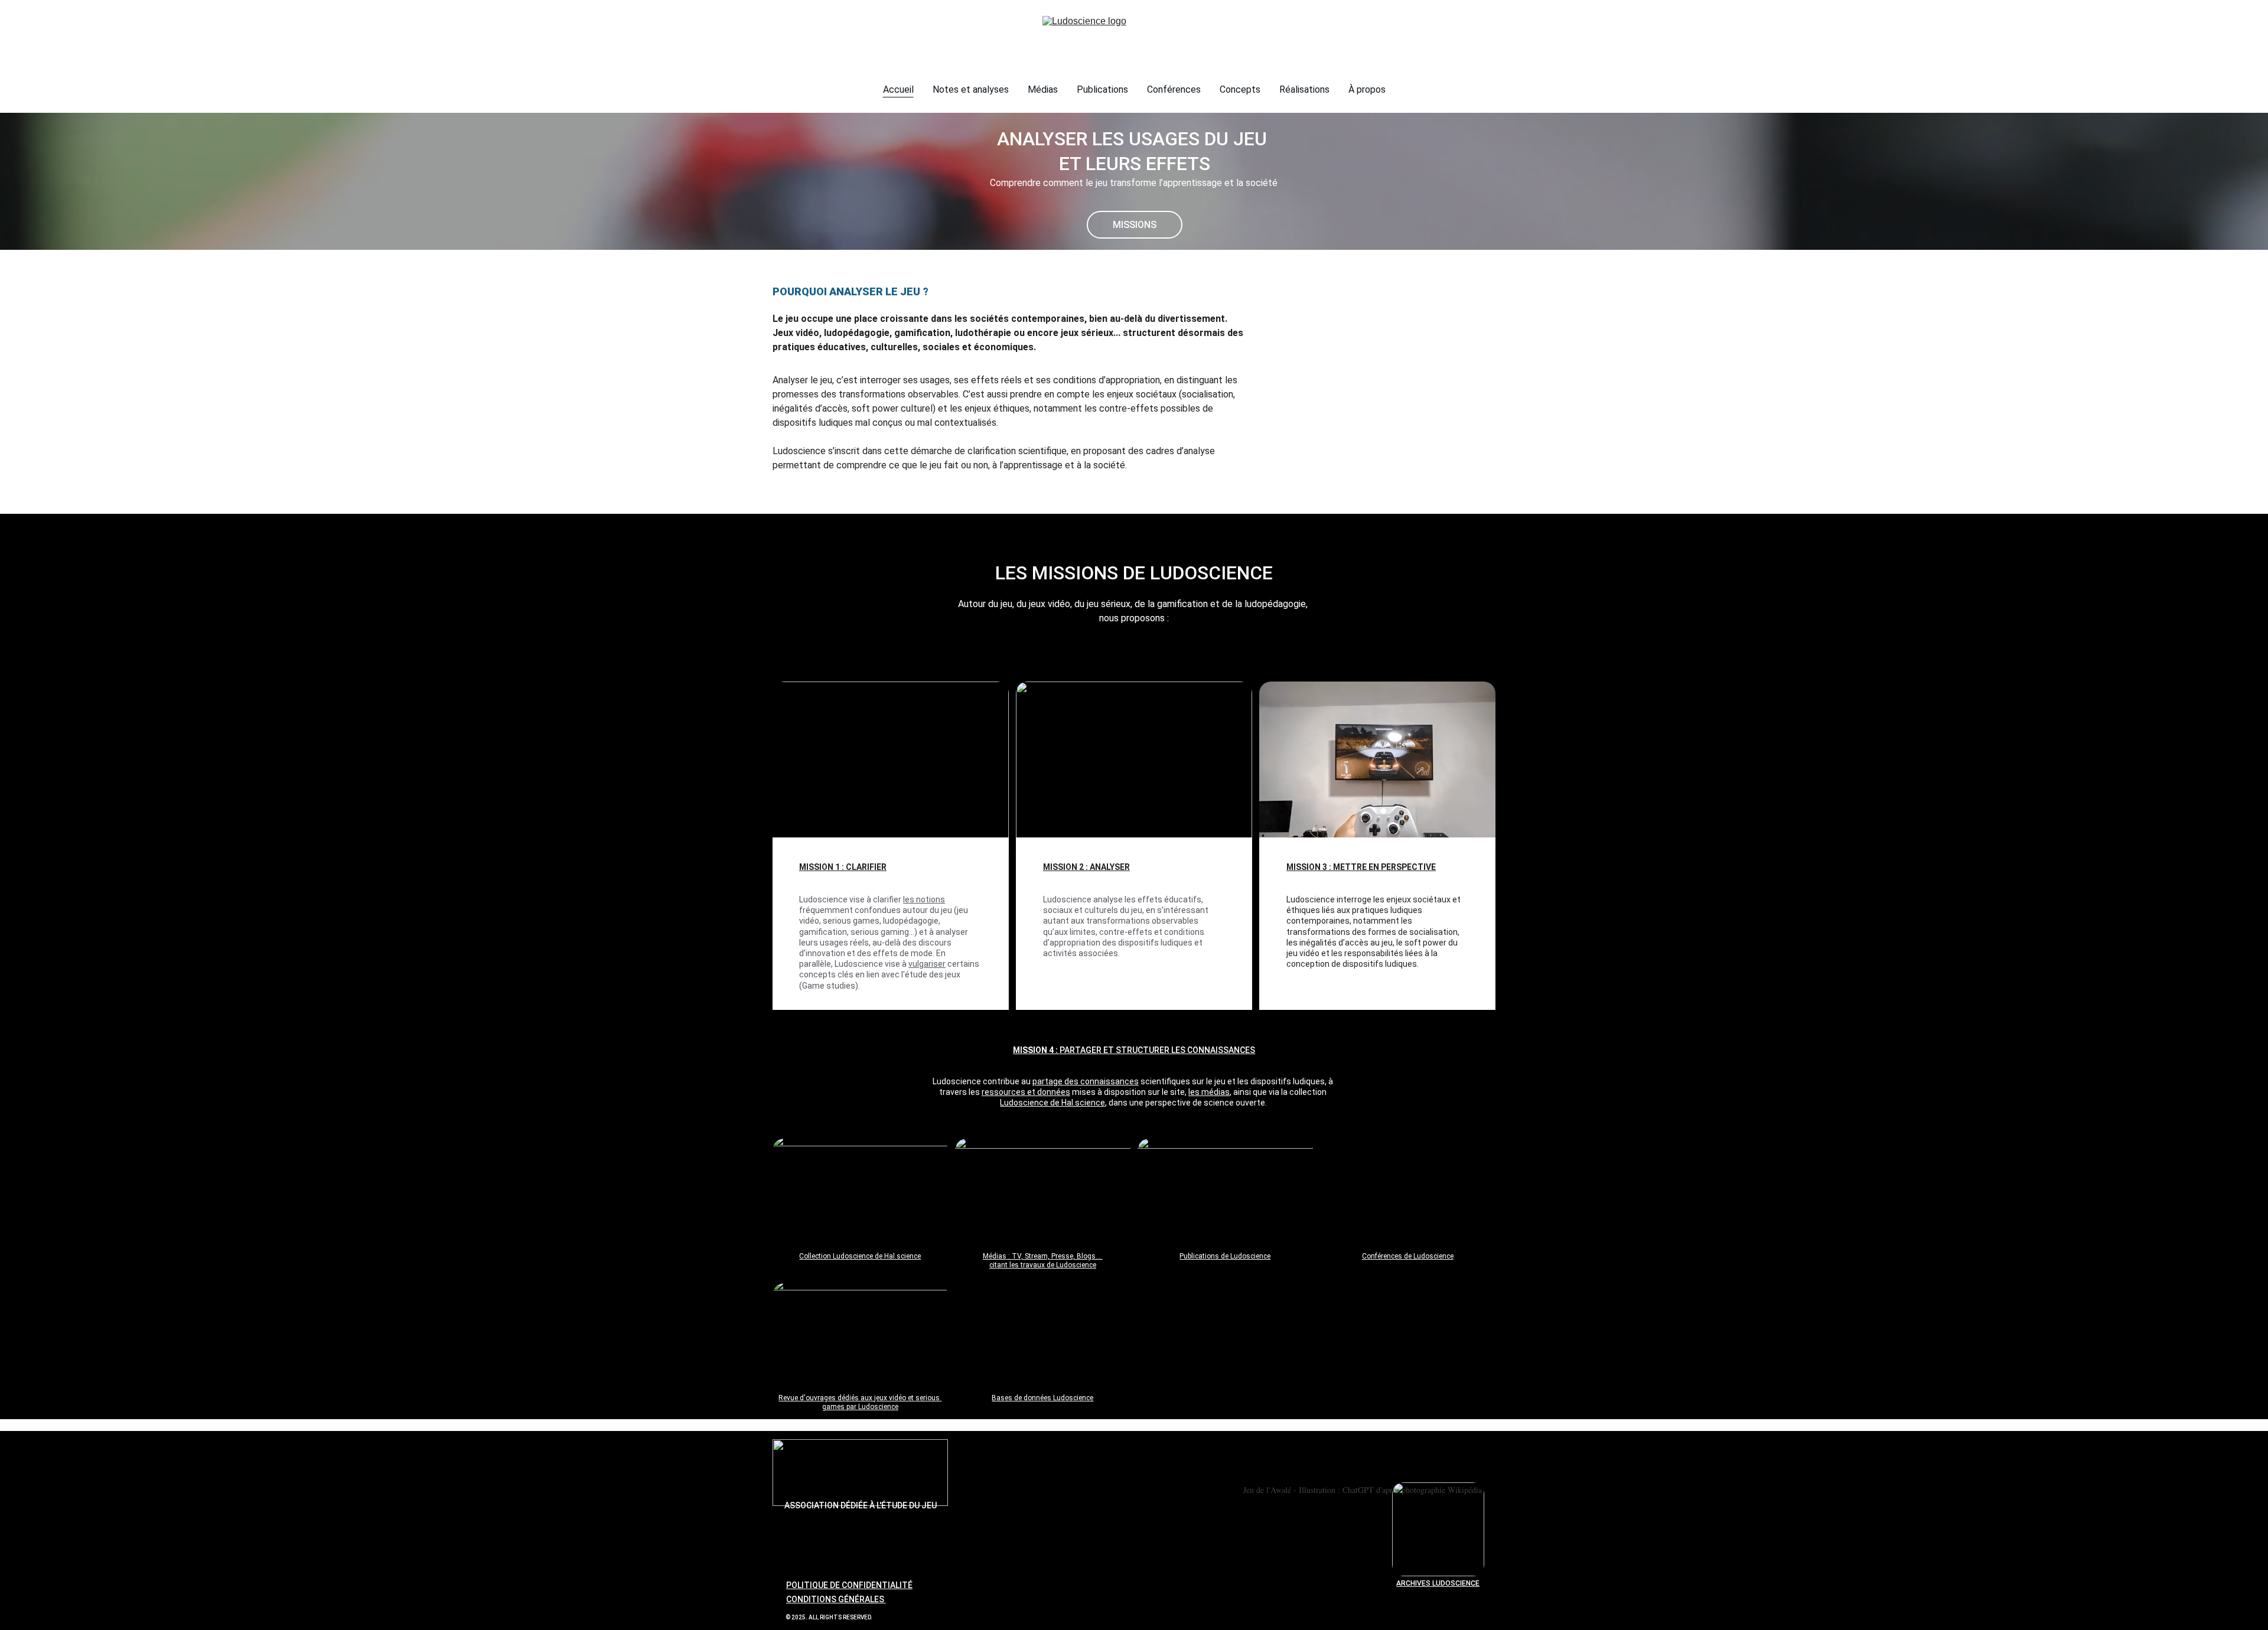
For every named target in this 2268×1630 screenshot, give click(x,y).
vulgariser (927, 964)
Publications (1102, 89)
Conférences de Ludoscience (1408, 1256)
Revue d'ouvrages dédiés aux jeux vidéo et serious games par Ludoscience (860, 1403)
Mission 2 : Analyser (1086, 867)
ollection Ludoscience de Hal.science (862, 1256)
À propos (1367, 89)
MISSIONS (1135, 225)
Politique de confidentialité (849, 1585)
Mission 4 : (1036, 1050)
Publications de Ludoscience (1225, 1256)
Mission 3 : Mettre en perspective (1361, 867)
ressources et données (1026, 1092)
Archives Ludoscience (1438, 1583)
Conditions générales (836, 1599)
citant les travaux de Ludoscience (1043, 1265)
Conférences (1174, 89)
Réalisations (1304, 89)
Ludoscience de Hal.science (1052, 1103)
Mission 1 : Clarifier (843, 867)
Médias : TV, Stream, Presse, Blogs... (1043, 1256)
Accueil (898, 89)
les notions (924, 899)
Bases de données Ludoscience (1042, 1398)
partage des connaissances (1086, 1081)
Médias (1043, 89)
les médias (1209, 1092)
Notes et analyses (971, 89)
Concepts (1240, 89)
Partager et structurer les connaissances (1157, 1050)
